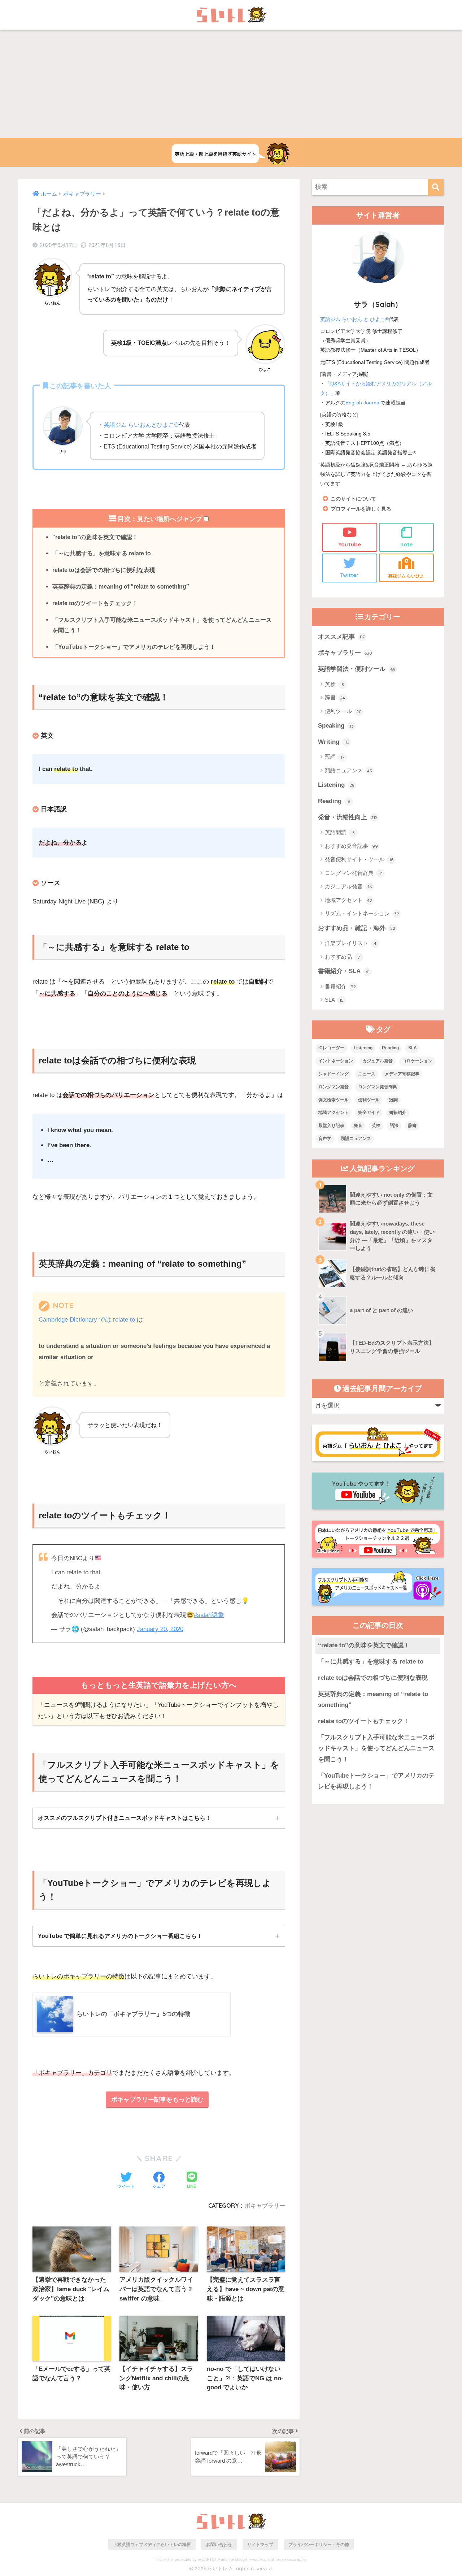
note (406, 544)
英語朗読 (340, 832)
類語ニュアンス (348, 770)
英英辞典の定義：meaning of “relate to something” (121, 586)
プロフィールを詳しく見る (361, 509)
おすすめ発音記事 (351, 846)
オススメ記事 (341, 637)
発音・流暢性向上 (348, 817)
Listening (336, 785)
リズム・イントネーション (362, 913)
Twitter (349, 575)
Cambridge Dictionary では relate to (87, 1320)
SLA (334, 1000)
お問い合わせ (219, 2544)
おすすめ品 (342, 957)
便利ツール (343, 711)
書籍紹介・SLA (344, 971)
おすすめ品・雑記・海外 (357, 928)
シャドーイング (334, 1074)
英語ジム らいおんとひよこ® (141, 425)
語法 (394, 1126)
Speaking (336, 726)
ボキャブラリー (265, 2206)
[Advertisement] (231, 84)
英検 (334, 684)
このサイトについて (353, 499)
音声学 (325, 1139)
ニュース (367, 1074)
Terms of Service (286, 2560)
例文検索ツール (334, 1100)
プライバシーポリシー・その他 (319, 2544)
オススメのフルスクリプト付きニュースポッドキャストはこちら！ (125, 1818)
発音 (358, 1126)
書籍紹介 (340, 986)
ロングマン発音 (334, 1087)
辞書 (335, 697)
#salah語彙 (209, 1615)
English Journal (363, 403)
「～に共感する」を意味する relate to (102, 553)
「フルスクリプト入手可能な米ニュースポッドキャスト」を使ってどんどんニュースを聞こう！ (162, 625)
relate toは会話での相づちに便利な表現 (104, 570)
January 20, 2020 (160, 1629)
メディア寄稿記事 (402, 1074)
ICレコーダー (331, 1048)
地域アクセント (348, 900)
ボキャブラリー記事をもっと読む (157, 2100)
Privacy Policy (258, 2560)
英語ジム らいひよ (406, 576)
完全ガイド (369, 1113)
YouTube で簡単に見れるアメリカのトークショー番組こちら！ (120, 1936)
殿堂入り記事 (331, 1126)
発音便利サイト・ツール (359, 859)
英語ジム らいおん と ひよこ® (354, 319)
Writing (334, 742)
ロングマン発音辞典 (354, 873)
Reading (334, 801)
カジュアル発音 (348, 886)
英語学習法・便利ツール (357, 669)
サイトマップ (260, 2544)
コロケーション (417, 1061)
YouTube (350, 544)
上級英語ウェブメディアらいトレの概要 (152, 2544)
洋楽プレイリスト (351, 943)
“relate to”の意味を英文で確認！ (95, 537)
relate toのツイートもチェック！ (95, 603)
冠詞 (335, 757)
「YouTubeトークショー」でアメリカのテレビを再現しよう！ (134, 647)
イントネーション (336, 1061)
